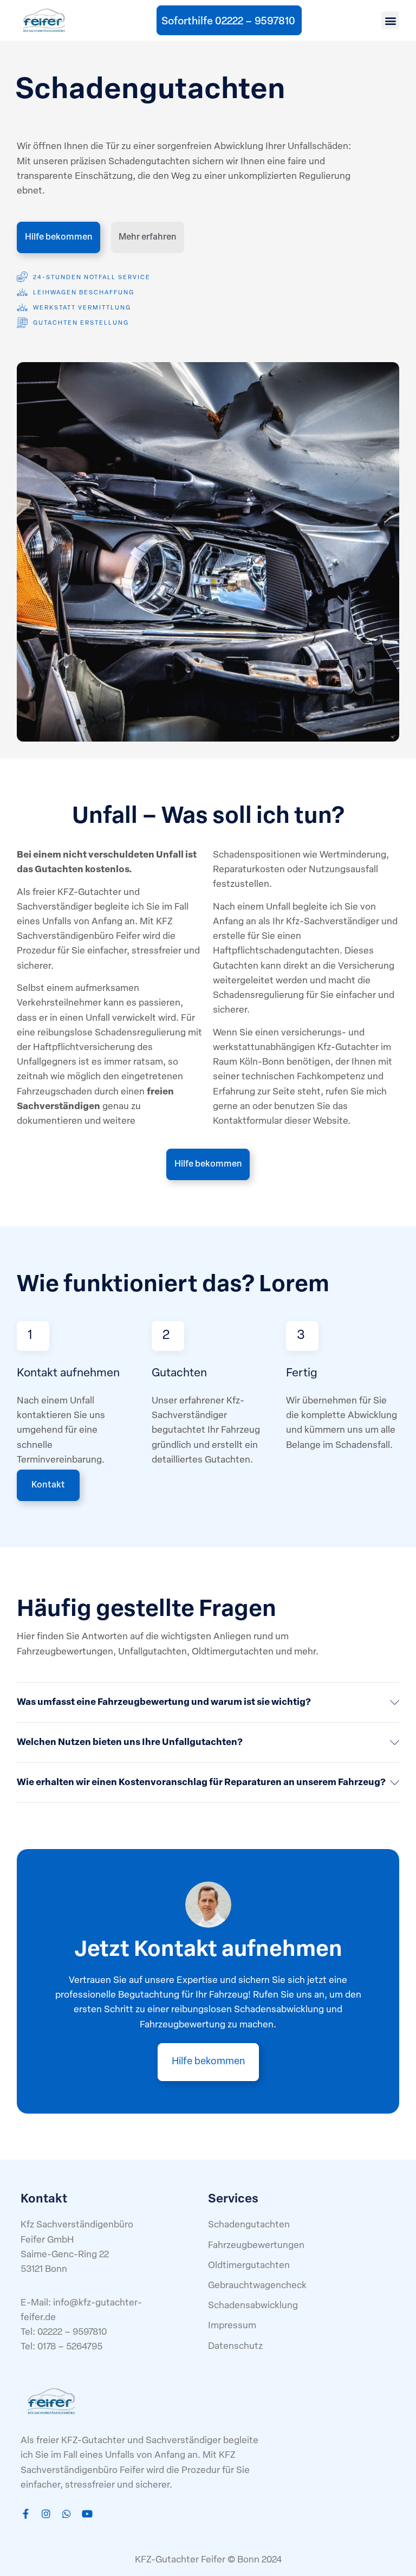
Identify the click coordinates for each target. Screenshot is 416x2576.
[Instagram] (46, 2514)
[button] (390, 20)
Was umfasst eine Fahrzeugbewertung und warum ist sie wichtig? (164, 1702)
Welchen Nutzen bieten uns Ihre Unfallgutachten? (130, 1743)
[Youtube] (87, 2514)
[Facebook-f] (25, 2514)
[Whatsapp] (67, 2514)
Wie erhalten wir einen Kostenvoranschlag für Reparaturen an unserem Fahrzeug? (201, 1783)
